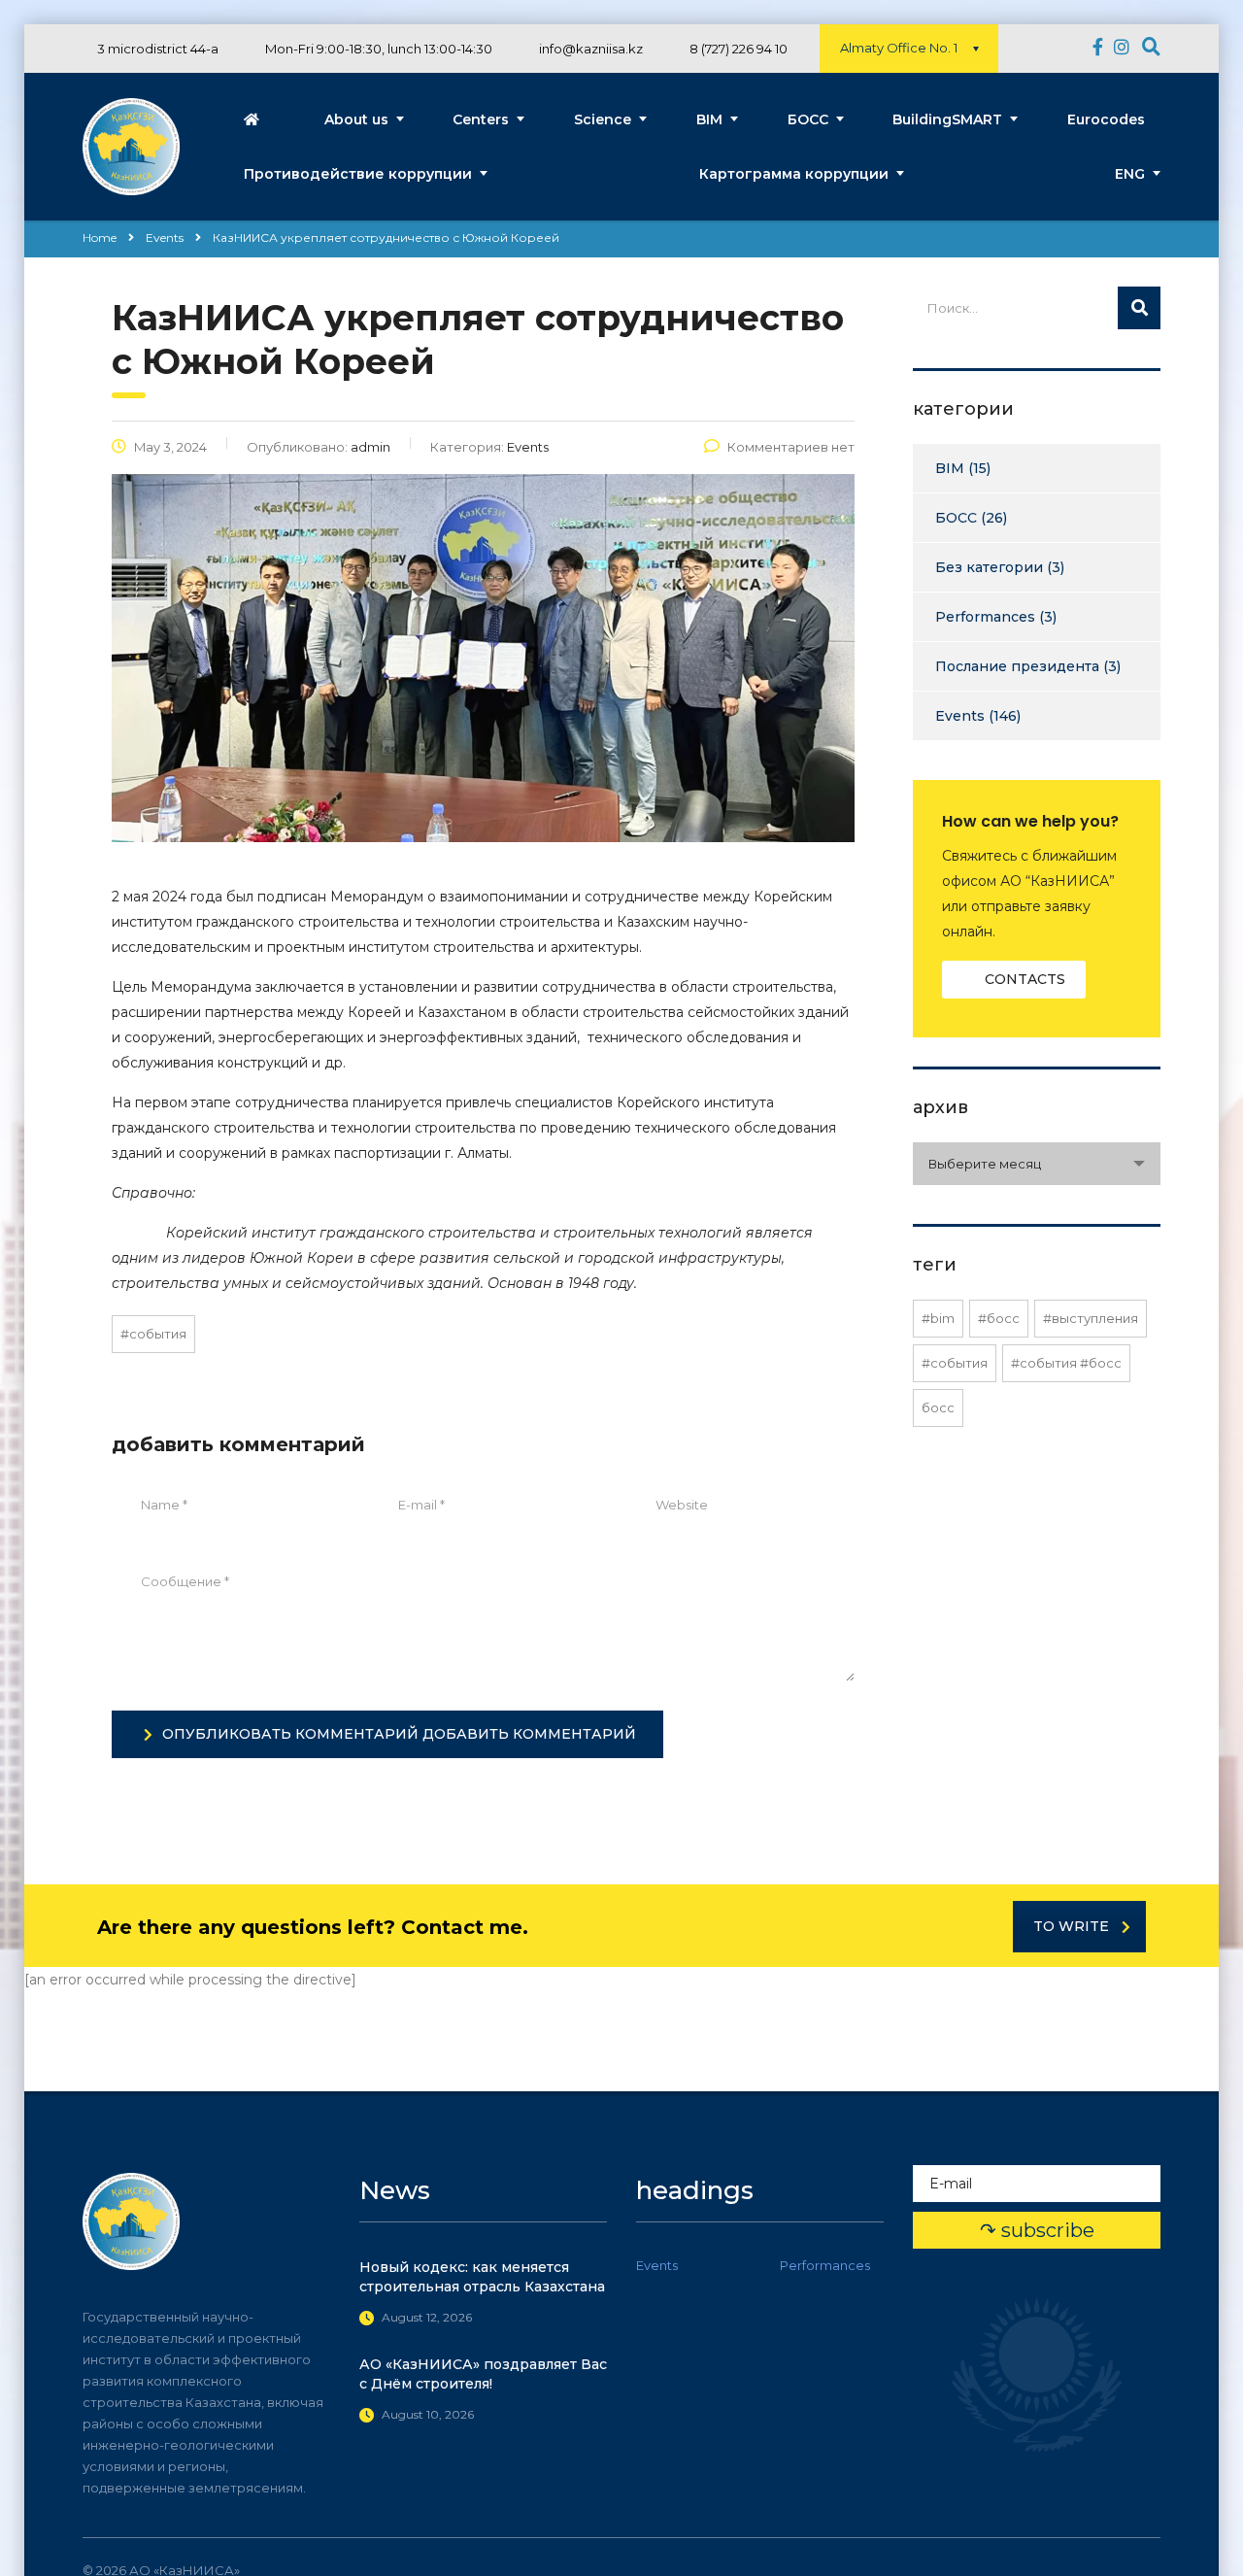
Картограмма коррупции (794, 174)
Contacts (1025, 979)
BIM (709, 119)
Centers (481, 119)
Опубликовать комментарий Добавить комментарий (399, 1734)
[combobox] (1037, 1164)
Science (603, 119)
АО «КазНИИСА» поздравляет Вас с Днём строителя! (483, 2374)
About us (356, 119)
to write (1071, 1926)
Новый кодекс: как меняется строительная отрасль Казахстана (482, 2277)
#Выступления (1091, 1318)
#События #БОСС (1066, 1363)
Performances (985, 617)
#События (153, 1334)
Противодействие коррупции (358, 174)
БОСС (808, 119)
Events (960, 716)
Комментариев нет (791, 447)
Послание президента (1017, 666)
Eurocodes (1106, 119)
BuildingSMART (947, 119)
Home (100, 237)
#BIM (938, 1318)
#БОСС (999, 1318)
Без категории (989, 567)
